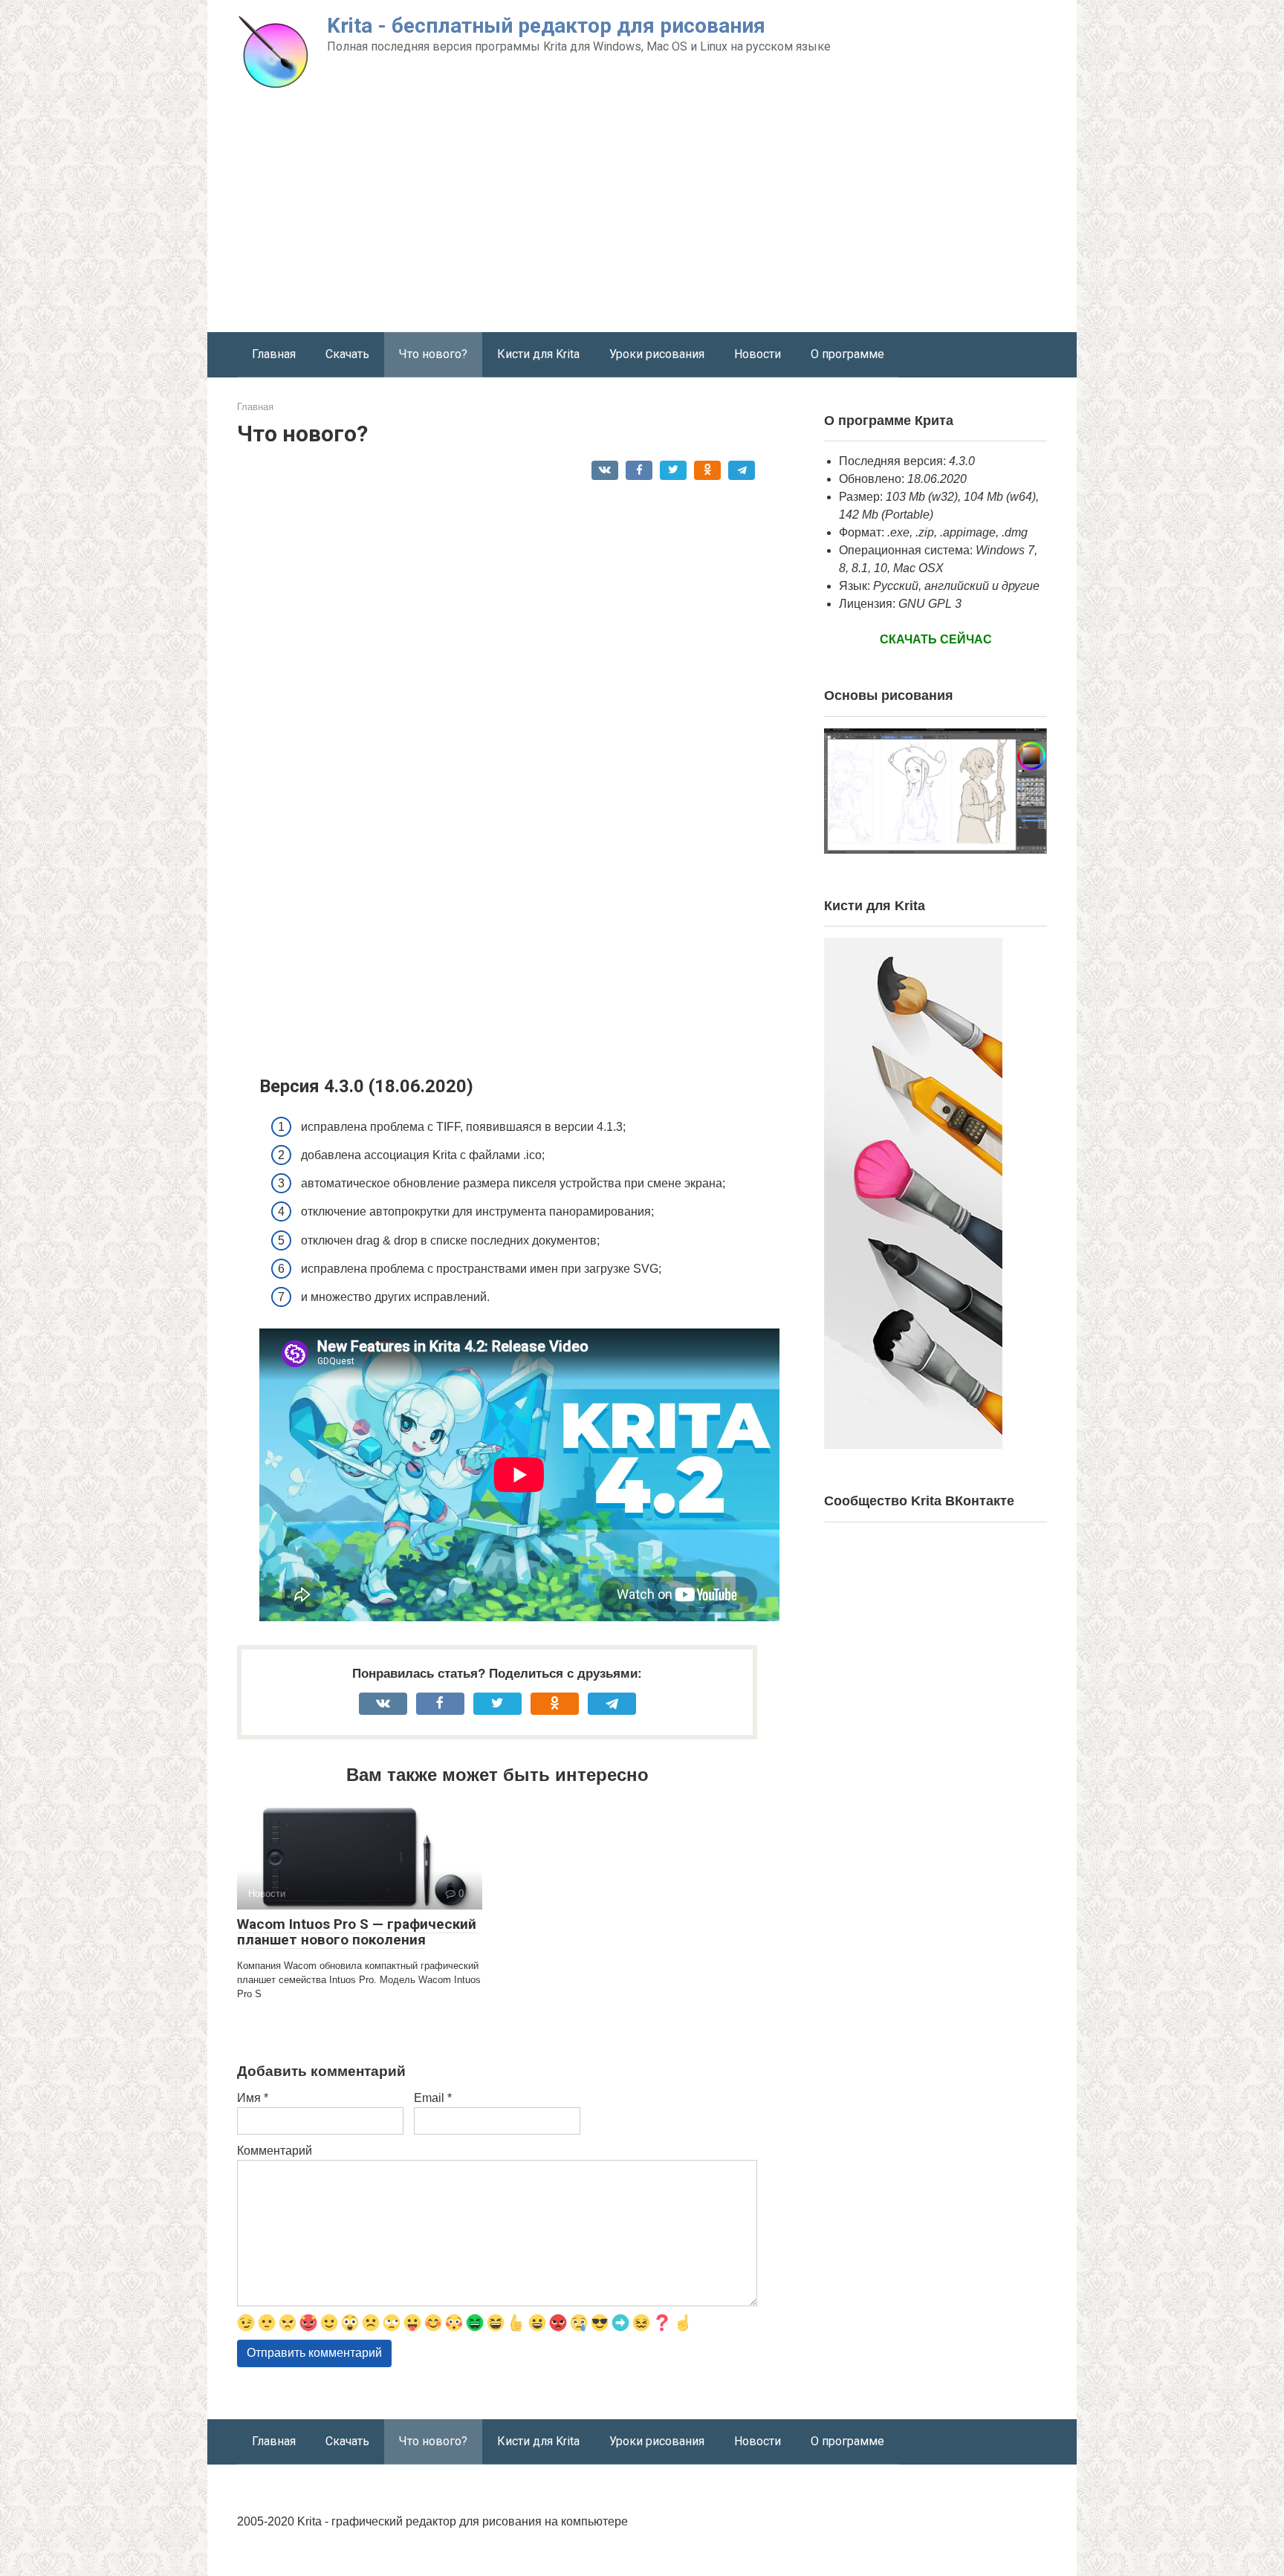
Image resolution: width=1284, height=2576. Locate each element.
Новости (758, 354)
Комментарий (275, 2151)
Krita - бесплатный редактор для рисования (546, 26)
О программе (847, 354)
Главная (274, 354)
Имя (253, 2098)
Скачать (347, 354)
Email (433, 2098)
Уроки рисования (657, 354)
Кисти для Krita (538, 354)
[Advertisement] (642, 221)
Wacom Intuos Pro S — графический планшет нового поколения (357, 1932)
